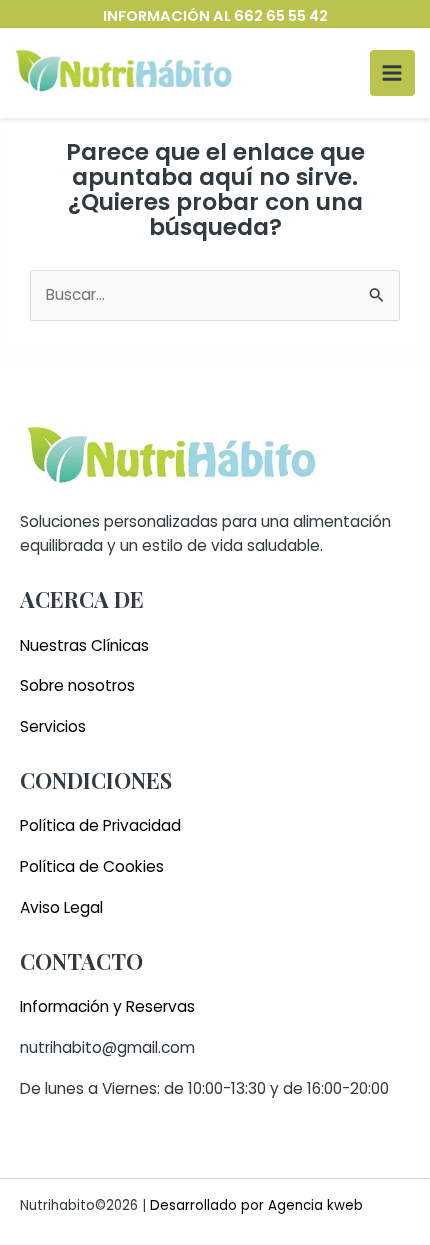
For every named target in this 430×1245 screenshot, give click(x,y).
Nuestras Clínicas (84, 645)
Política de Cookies (92, 866)
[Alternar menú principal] (392, 72)
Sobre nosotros (77, 685)
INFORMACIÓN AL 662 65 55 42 (215, 16)
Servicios (53, 726)
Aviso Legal (61, 907)
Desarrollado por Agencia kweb (254, 1205)
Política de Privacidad (100, 825)
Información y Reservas (107, 1006)
